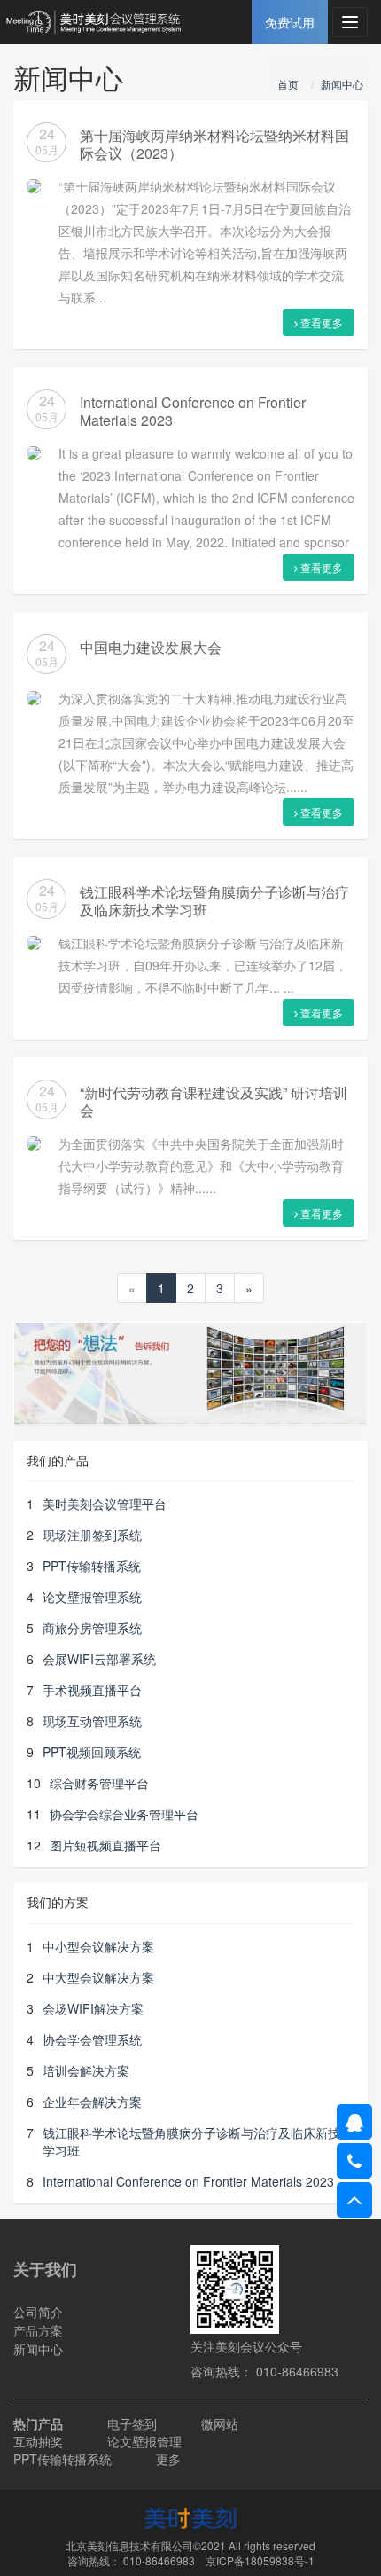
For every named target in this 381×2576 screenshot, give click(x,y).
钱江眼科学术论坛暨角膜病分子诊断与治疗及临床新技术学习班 (214, 901)
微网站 (220, 2423)
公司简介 (38, 2312)
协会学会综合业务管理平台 (124, 1814)
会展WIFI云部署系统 (99, 1659)
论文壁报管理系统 (92, 1597)
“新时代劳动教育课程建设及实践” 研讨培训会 (214, 1101)
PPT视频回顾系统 (92, 1752)
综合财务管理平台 (99, 1783)
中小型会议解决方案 (98, 1946)
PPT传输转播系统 (92, 1566)
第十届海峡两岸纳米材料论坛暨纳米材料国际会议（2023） (214, 144)
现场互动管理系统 (92, 1721)
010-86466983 (159, 2560)
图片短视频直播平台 (105, 1845)
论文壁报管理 (144, 2441)
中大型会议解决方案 (98, 1977)
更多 (168, 2459)
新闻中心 (342, 84)
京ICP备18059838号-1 (260, 2560)
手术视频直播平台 (92, 1690)
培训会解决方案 (86, 2070)
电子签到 (132, 2423)
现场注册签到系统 (92, 1535)
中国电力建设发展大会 (151, 647)
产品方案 (38, 2330)
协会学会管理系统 (92, 2039)
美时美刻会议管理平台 (105, 1504)
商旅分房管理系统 (92, 1628)
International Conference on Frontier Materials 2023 (193, 411)
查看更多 (320, 322)
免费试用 (290, 22)
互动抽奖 (38, 2441)
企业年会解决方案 (92, 2101)
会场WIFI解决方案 (93, 2008)
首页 (288, 84)
